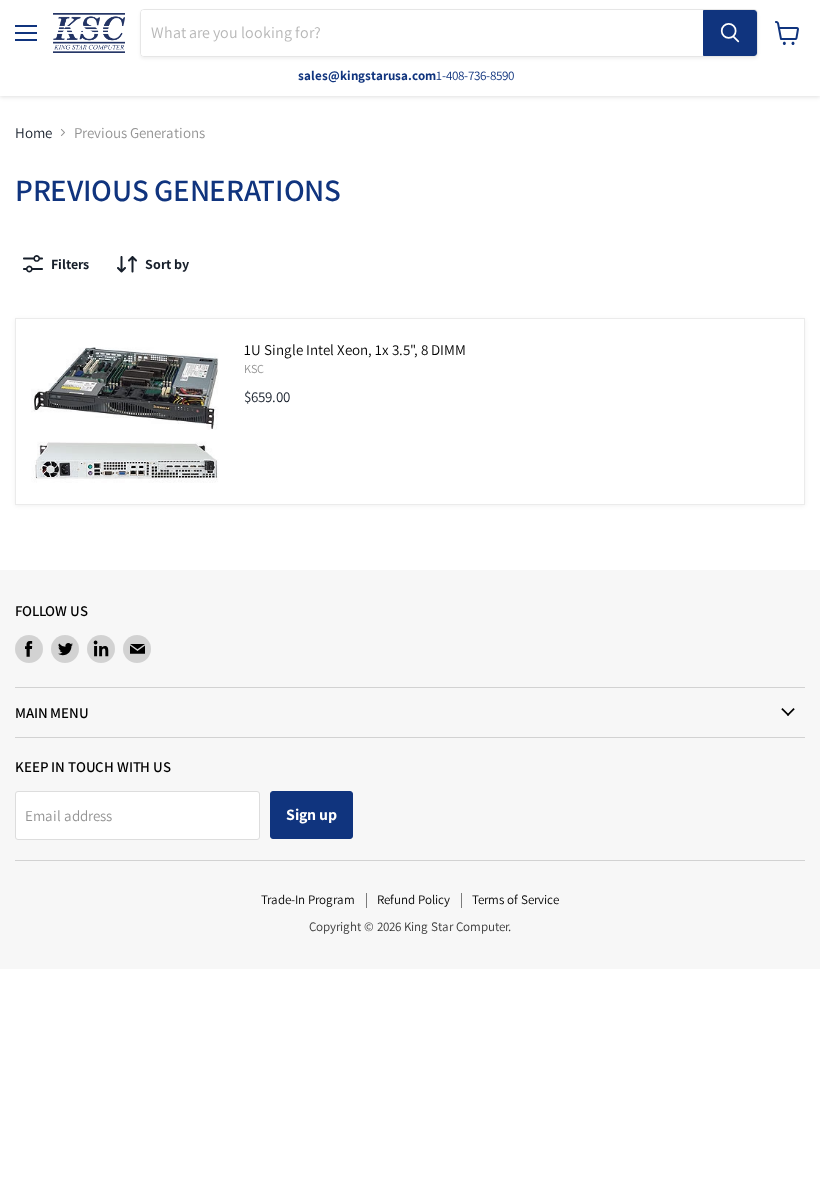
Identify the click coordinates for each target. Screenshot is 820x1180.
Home (33, 132)
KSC (254, 368)
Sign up (311, 814)
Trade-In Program (308, 899)
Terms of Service (515, 899)
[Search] (730, 33)
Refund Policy (413, 899)
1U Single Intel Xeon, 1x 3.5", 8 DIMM (355, 349)
